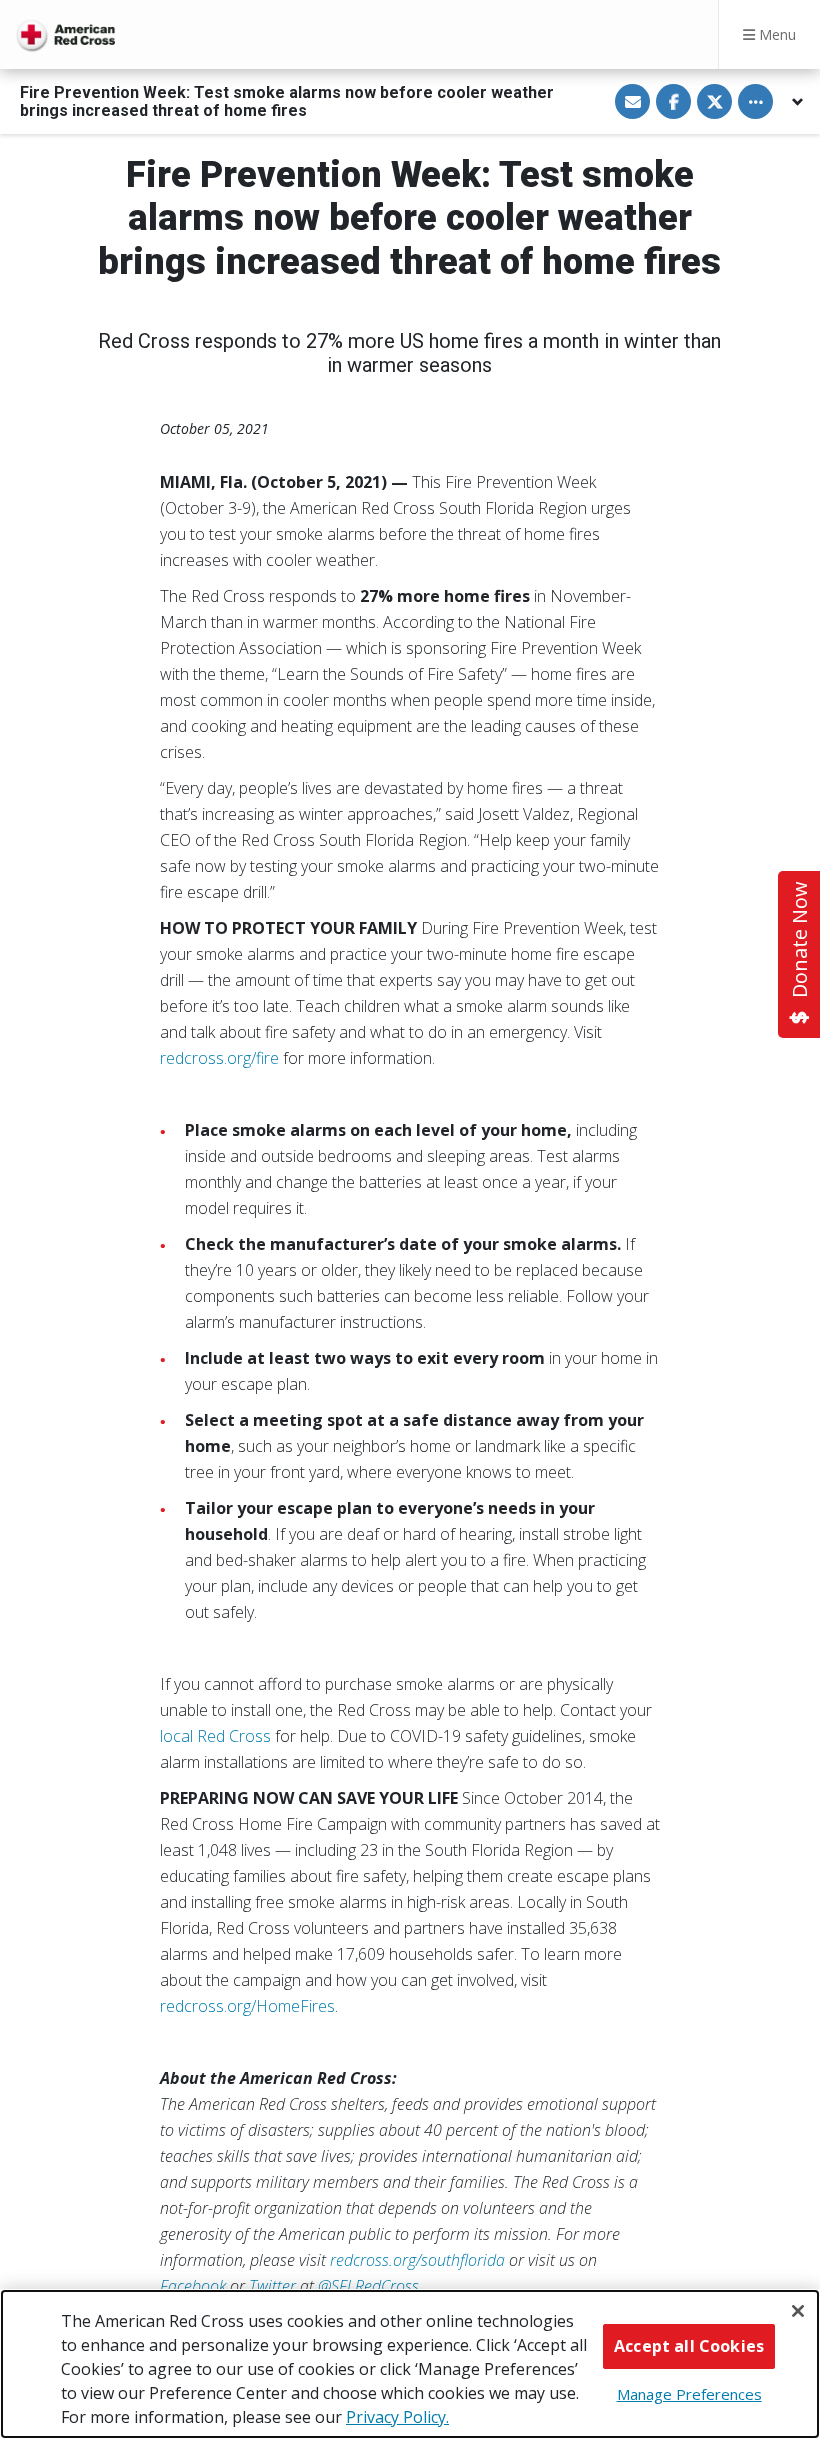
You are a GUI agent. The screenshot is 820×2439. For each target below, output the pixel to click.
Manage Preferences (689, 2394)
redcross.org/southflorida (417, 2260)
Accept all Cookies (689, 2346)
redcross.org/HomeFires (247, 2006)
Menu (775, 34)
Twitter (272, 2286)
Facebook (193, 2286)
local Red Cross (215, 1736)
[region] (410, 2364)
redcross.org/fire (219, 1058)
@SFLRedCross (368, 2286)
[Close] (798, 2311)
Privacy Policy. (397, 2417)
